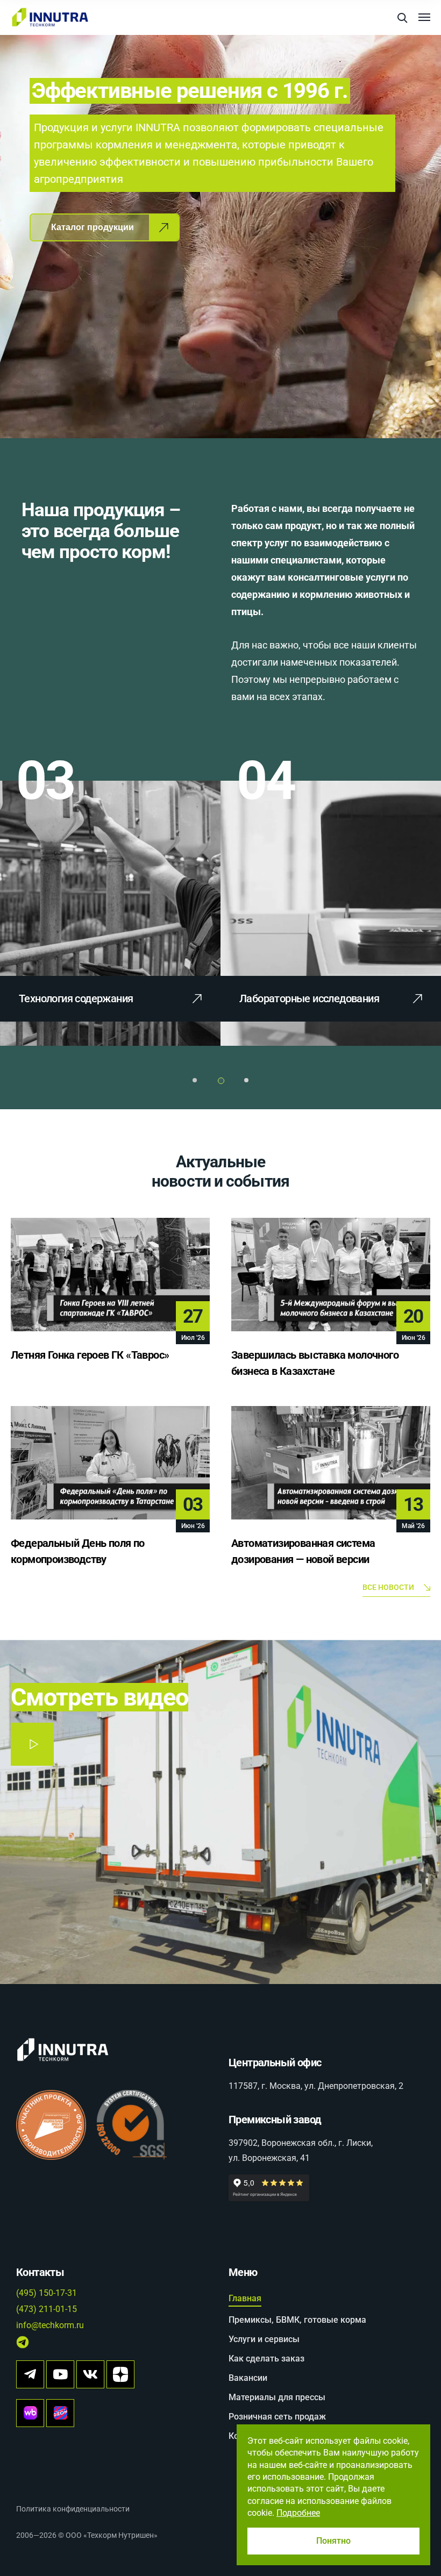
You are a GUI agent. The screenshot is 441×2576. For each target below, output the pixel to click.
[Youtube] (60, 2374)
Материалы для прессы (277, 2397)
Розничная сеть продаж (277, 2417)
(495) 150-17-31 (47, 2293)
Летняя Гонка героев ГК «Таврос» (90, 1355)
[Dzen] (120, 2374)
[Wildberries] (30, 2413)
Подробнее (298, 2513)
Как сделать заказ (266, 2359)
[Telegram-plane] (30, 2374)
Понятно (333, 2541)
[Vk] (90, 2374)
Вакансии (248, 2378)
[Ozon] (60, 2413)
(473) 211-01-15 (47, 2309)
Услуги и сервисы (264, 2339)
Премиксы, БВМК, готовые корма (297, 2320)
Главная (245, 2298)
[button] (195, 1080)
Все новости (388, 1587)
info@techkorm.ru (50, 2325)
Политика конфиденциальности (73, 2509)
